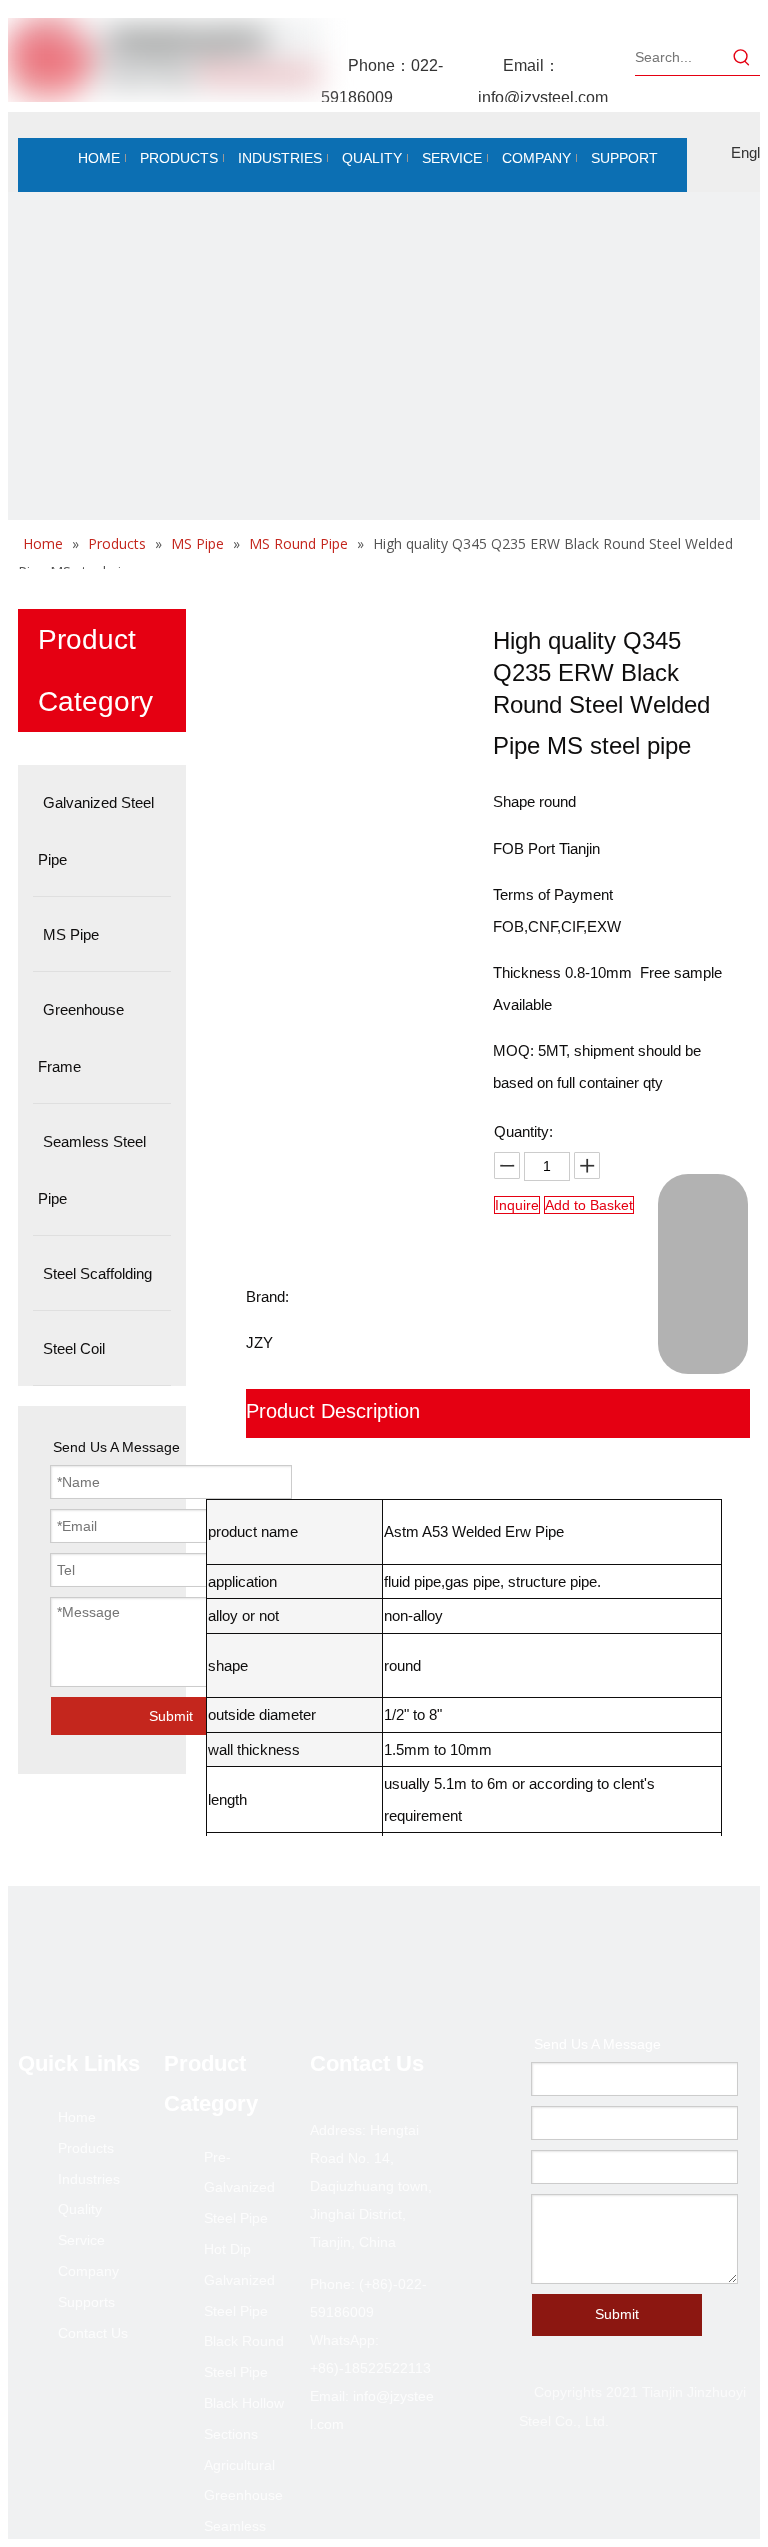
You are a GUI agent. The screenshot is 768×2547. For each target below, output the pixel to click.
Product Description (333, 1411)
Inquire (517, 1205)
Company (88, 2271)
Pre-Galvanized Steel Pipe (239, 2188)
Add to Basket (589, 1205)
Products (86, 2148)
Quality (80, 2209)
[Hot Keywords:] (742, 57)
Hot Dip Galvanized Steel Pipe (239, 2280)
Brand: (267, 1296)
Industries (89, 2179)
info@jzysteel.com (543, 97)
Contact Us (93, 2333)
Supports (86, 2302)
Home (77, 2117)
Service (81, 2240)
